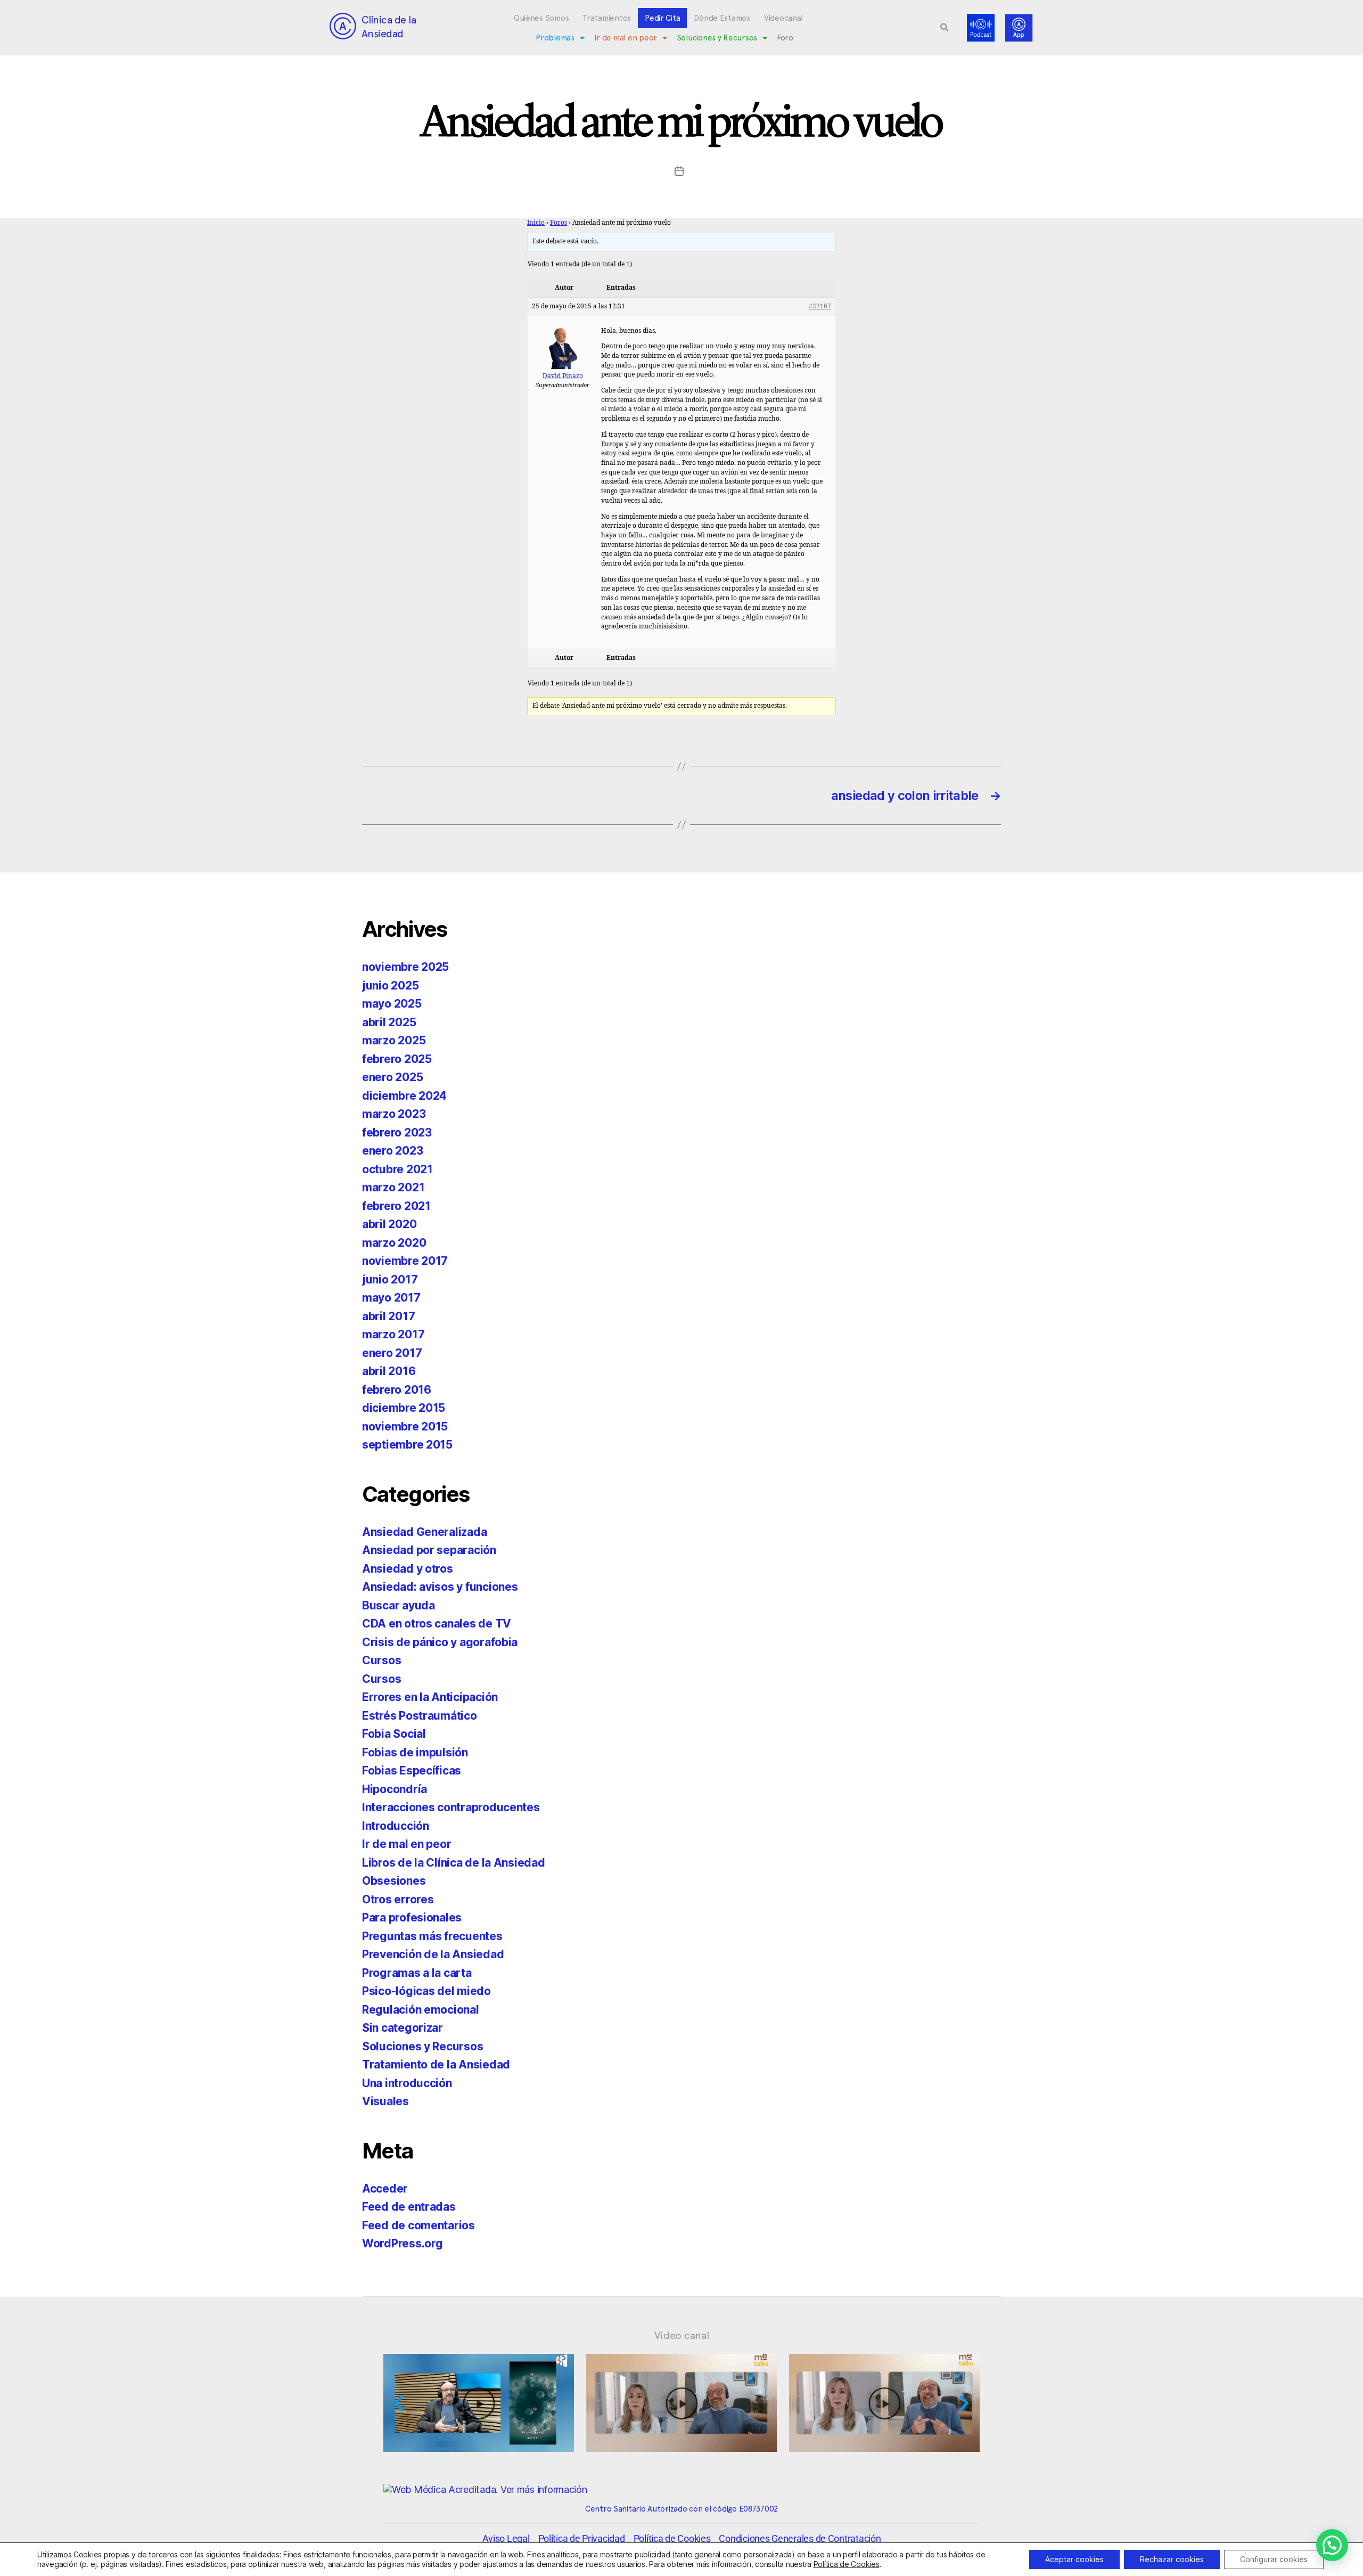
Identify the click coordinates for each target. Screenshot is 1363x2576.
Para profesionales (412, 1917)
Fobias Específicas (412, 1771)
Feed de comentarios (418, 2225)
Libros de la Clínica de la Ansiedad (454, 1863)
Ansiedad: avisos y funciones (440, 1587)
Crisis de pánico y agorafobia (440, 1642)
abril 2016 (389, 1371)
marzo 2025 (394, 1040)
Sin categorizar (403, 2028)
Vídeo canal (682, 2335)
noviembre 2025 (405, 967)
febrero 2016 (397, 1390)
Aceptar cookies (1074, 2559)
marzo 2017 (393, 1334)
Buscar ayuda (399, 1605)
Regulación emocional (421, 2010)
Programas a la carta (417, 1973)
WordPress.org (403, 2243)
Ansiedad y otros (408, 1569)
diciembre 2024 (404, 1096)
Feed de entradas (409, 2207)
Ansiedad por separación (429, 1550)
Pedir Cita (662, 18)
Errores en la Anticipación (430, 1697)
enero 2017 (392, 1353)
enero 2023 (392, 1151)
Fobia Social (394, 1734)
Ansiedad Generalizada (424, 1532)
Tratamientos (607, 18)
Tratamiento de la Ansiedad (436, 2064)
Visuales (385, 2101)
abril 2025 (389, 1022)
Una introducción (407, 2083)
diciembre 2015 (404, 1408)
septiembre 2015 (407, 1445)
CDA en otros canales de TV (437, 1624)
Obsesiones (394, 1881)
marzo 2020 (394, 1243)
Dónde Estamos (722, 18)
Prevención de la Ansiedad (433, 1954)
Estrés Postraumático (420, 1716)
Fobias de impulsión (415, 1752)
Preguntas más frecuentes (432, 1936)
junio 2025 (390, 986)
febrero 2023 (397, 1132)
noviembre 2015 (405, 1426)
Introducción (396, 1826)
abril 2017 (388, 1316)
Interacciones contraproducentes (451, 1807)
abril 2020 (389, 1224)
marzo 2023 (394, 1114)
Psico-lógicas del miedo (426, 1991)
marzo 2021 (393, 1187)
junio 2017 (390, 1279)
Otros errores (398, 1899)
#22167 (820, 306)
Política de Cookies (847, 2564)
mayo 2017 (391, 1298)
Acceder (385, 2189)
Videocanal (783, 18)
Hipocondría (395, 1789)
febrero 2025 (397, 1059)
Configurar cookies (1274, 2559)
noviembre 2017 (405, 1261)
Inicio (536, 223)
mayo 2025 (392, 1004)
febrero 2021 (396, 1206)
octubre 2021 (397, 1169)
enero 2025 (392, 1077)
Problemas (555, 38)
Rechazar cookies (1172, 2559)
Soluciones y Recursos (717, 38)
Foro (785, 38)
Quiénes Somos (541, 18)
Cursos (381, 1660)
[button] (945, 28)
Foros (559, 223)
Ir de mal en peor (626, 38)
